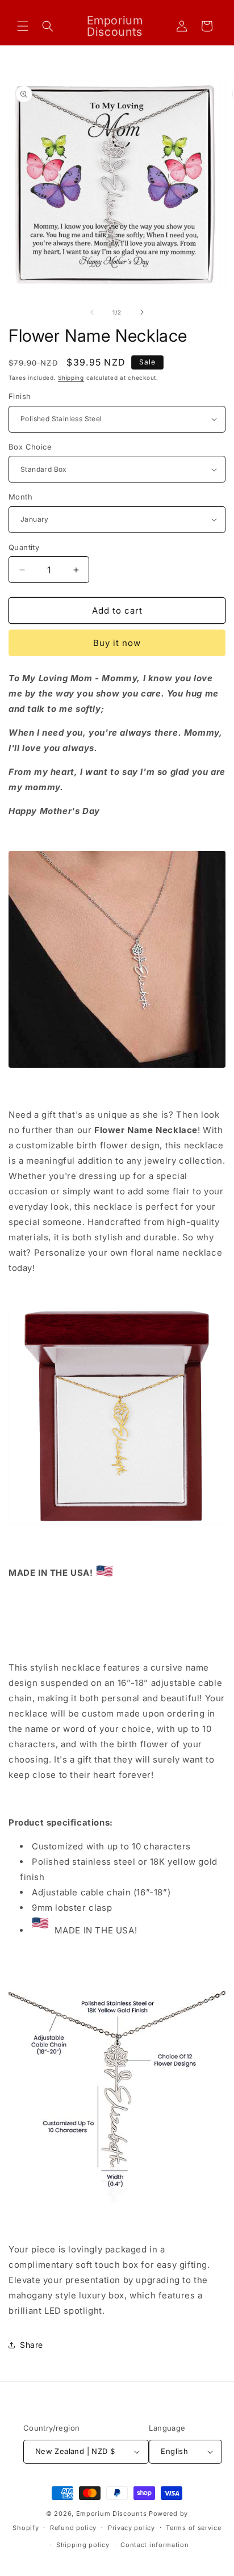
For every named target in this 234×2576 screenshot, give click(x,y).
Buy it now (117, 643)
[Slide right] (142, 312)
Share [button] (32, 2345)
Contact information (154, 2545)
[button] (23, 26)
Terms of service (193, 2528)
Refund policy (73, 2528)
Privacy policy (131, 2528)
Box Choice (30, 447)
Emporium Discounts (112, 2514)
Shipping (71, 377)
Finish (20, 396)
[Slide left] (92, 312)
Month (20, 497)
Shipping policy (83, 2545)
